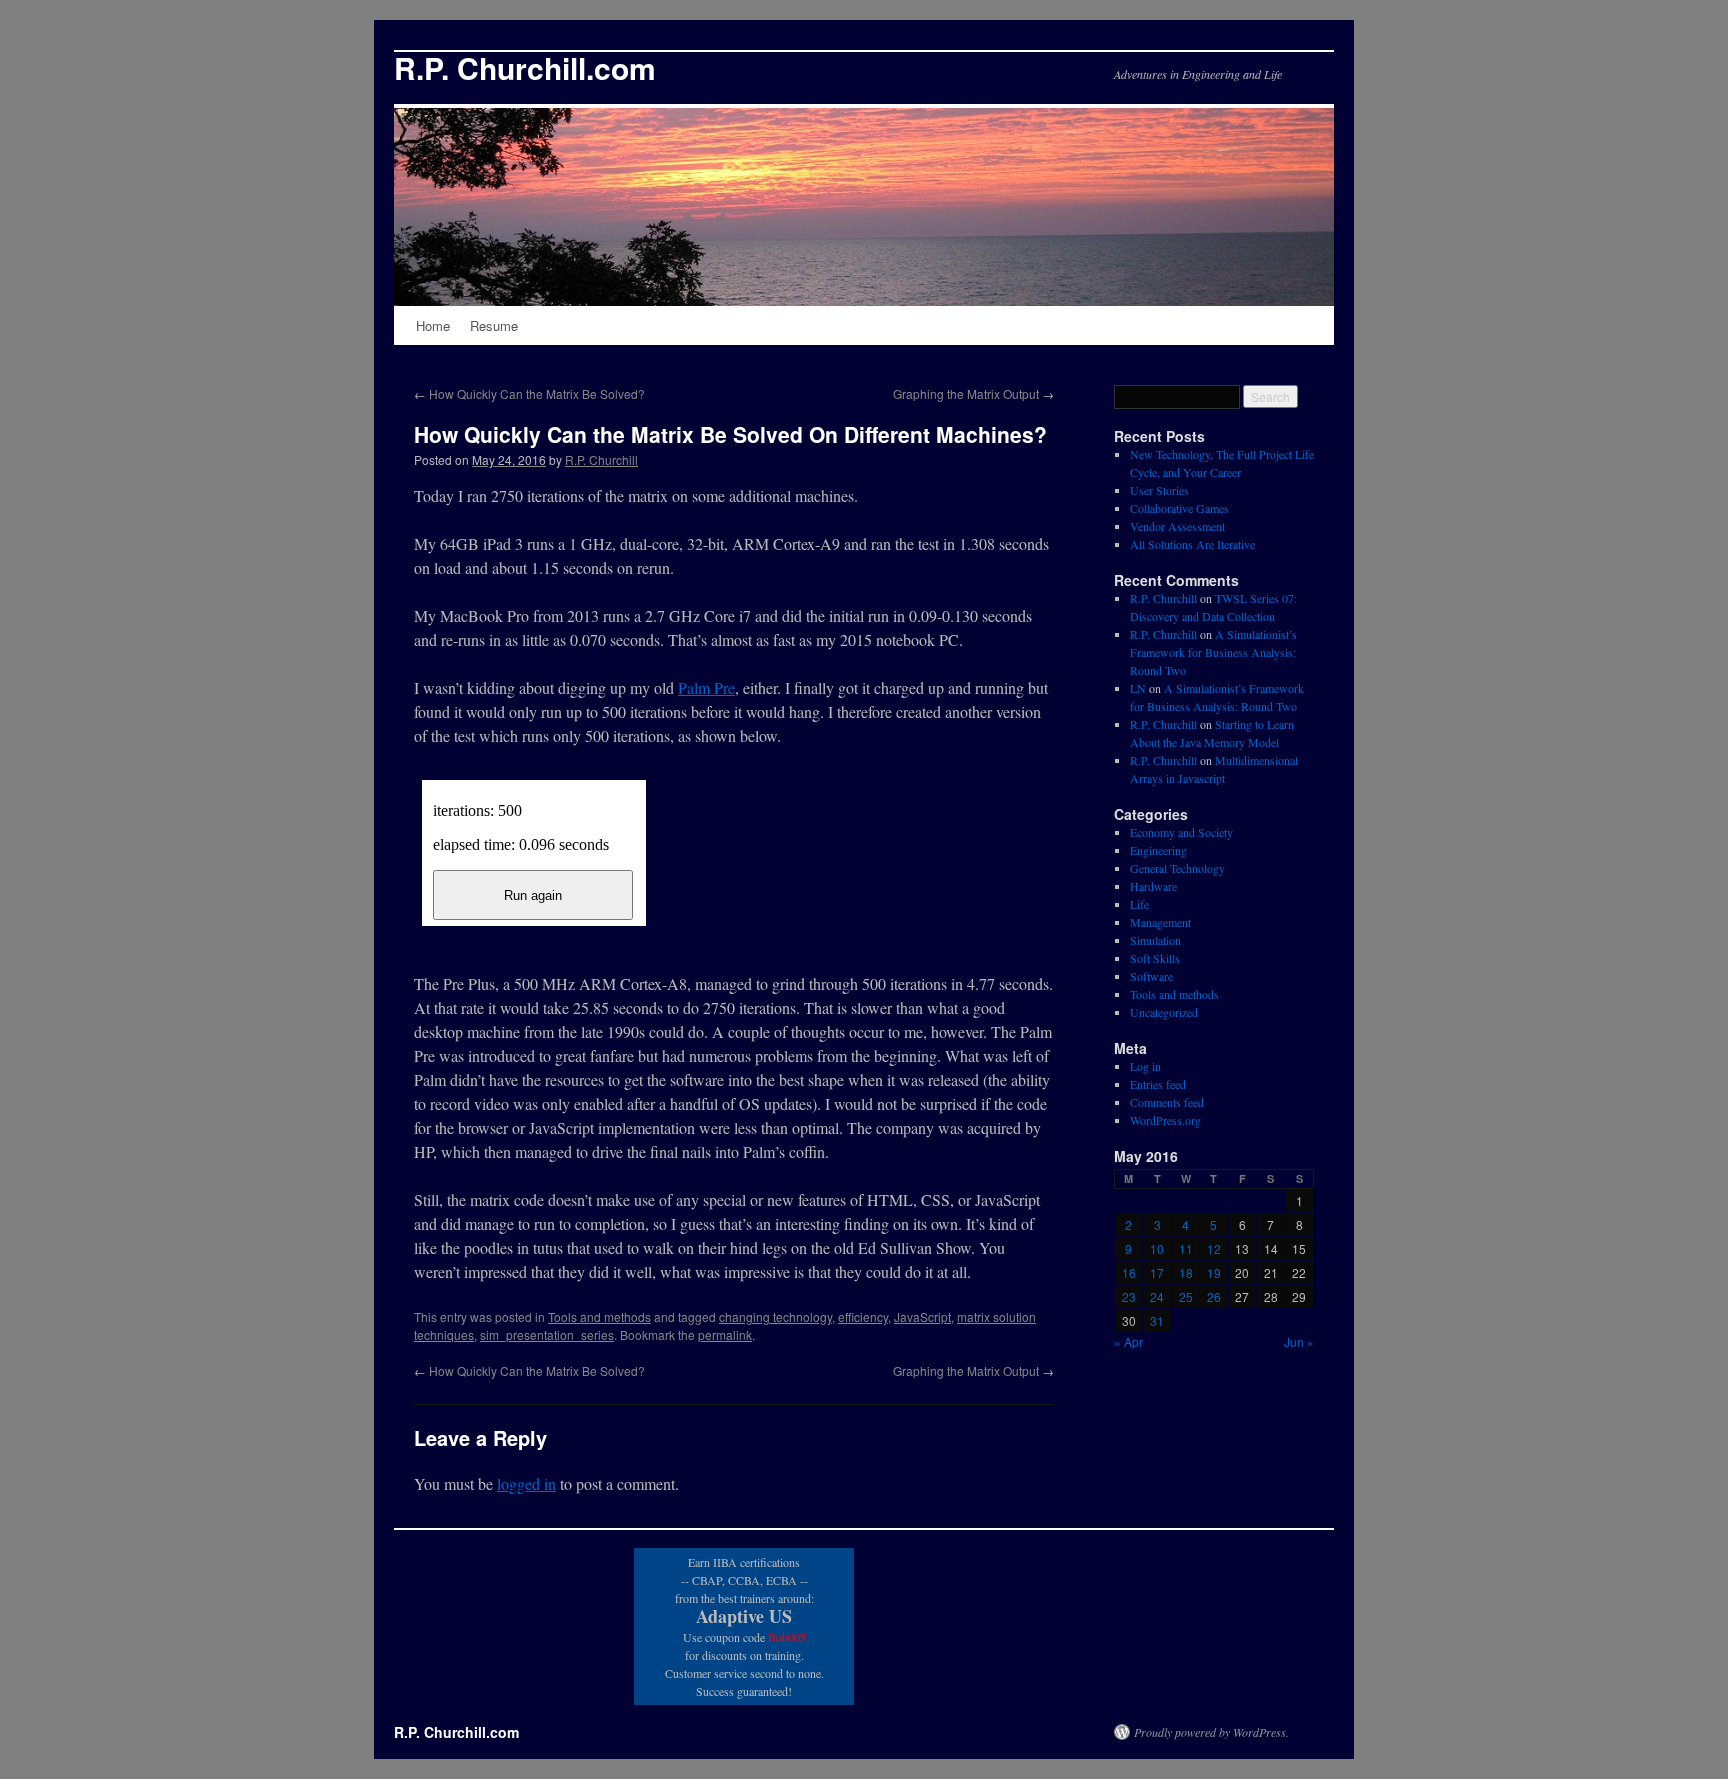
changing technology (775, 1316)
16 (1129, 1272)
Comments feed (1167, 1102)
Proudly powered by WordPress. (1211, 1732)
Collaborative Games (1179, 508)
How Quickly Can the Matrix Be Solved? (529, 393)
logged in (526, 1483)
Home (433, 325)
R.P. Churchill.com (525, 67)
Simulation (1155, 940)
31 (1157, 1320)
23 (1129, 1296)
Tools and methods (599, 1316)
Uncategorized (1164, 1012)
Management (1160, 922)
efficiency (863, 1316)
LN (1138, 688)
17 (1157, 1272)
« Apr (1128, 1341)
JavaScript (922, 1316)
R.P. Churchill (601, 459)
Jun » (1299, 1341)
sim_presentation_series (547, 1334)
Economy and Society (1181, 832)
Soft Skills (1155, 958)
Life (1139, 904)
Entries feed (1158, 1084)
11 (1186, 1248)
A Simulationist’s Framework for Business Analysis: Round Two (1213, 652)
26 (1214, 1296)
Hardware (1153, 886)
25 (1186, 1296)
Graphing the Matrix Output (973, 393)
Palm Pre (706, 687)
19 (1214, 1272)
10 (1157, 1248)
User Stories (1159, 490)
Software (1151, 976)
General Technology (1177, 868)
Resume (494, 325)
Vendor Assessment (1177, 526)
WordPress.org (1165, 1120)
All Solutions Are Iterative (1192, 544)
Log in (1145, 1066)
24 (1157, 1296)
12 (1214, 1248)
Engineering (1158, 850)
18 (1186, 1272)
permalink (725, 1334)
